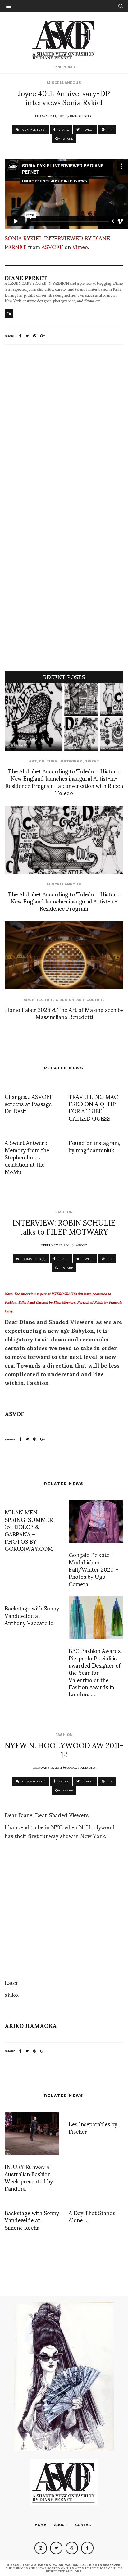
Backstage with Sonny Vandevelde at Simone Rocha (32, 2220)
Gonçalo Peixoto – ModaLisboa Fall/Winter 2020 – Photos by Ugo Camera (94, 1569)
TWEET (88, 130)
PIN (110, 130)
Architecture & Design (49, 1000)
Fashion (64, 1212)
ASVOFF (52, 246)
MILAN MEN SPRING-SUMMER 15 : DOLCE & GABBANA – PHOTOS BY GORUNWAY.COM (29, 1530)
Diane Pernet (82, 116)
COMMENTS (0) (33, 130)
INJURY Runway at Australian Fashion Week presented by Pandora (29, 2177)
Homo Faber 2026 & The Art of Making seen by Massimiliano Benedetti (64, 1013)
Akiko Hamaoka (81, 1767)
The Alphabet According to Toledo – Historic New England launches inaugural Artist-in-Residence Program (64, 901)
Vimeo (80, 246)
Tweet (92, 761)
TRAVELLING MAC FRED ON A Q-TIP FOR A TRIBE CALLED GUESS (93, 1107)
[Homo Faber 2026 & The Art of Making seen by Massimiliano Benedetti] (64, 955)
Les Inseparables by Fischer (93, 2127)
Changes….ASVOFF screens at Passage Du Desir (29, 1104)
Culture (48, 761)
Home (41, 2525)
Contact (84, 2525)
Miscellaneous (64, 83)
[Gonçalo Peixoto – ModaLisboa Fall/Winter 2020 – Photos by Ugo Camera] (96, 1522)
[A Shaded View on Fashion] (64, 40)
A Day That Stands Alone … (92, 2216)
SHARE (63, 130)
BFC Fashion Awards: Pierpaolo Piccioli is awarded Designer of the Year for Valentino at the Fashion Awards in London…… (95, 1672)
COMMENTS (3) (34, 1259)
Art (33, 761)
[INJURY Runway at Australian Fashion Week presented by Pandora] (32, 2134)
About (61, 2525)
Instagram (71, 761)
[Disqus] (64, 432)
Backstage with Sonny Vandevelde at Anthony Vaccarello (32, 1615)
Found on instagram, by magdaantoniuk (94, 1146)
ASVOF (81, 1245)
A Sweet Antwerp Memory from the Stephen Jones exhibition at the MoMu (27, 1157)
